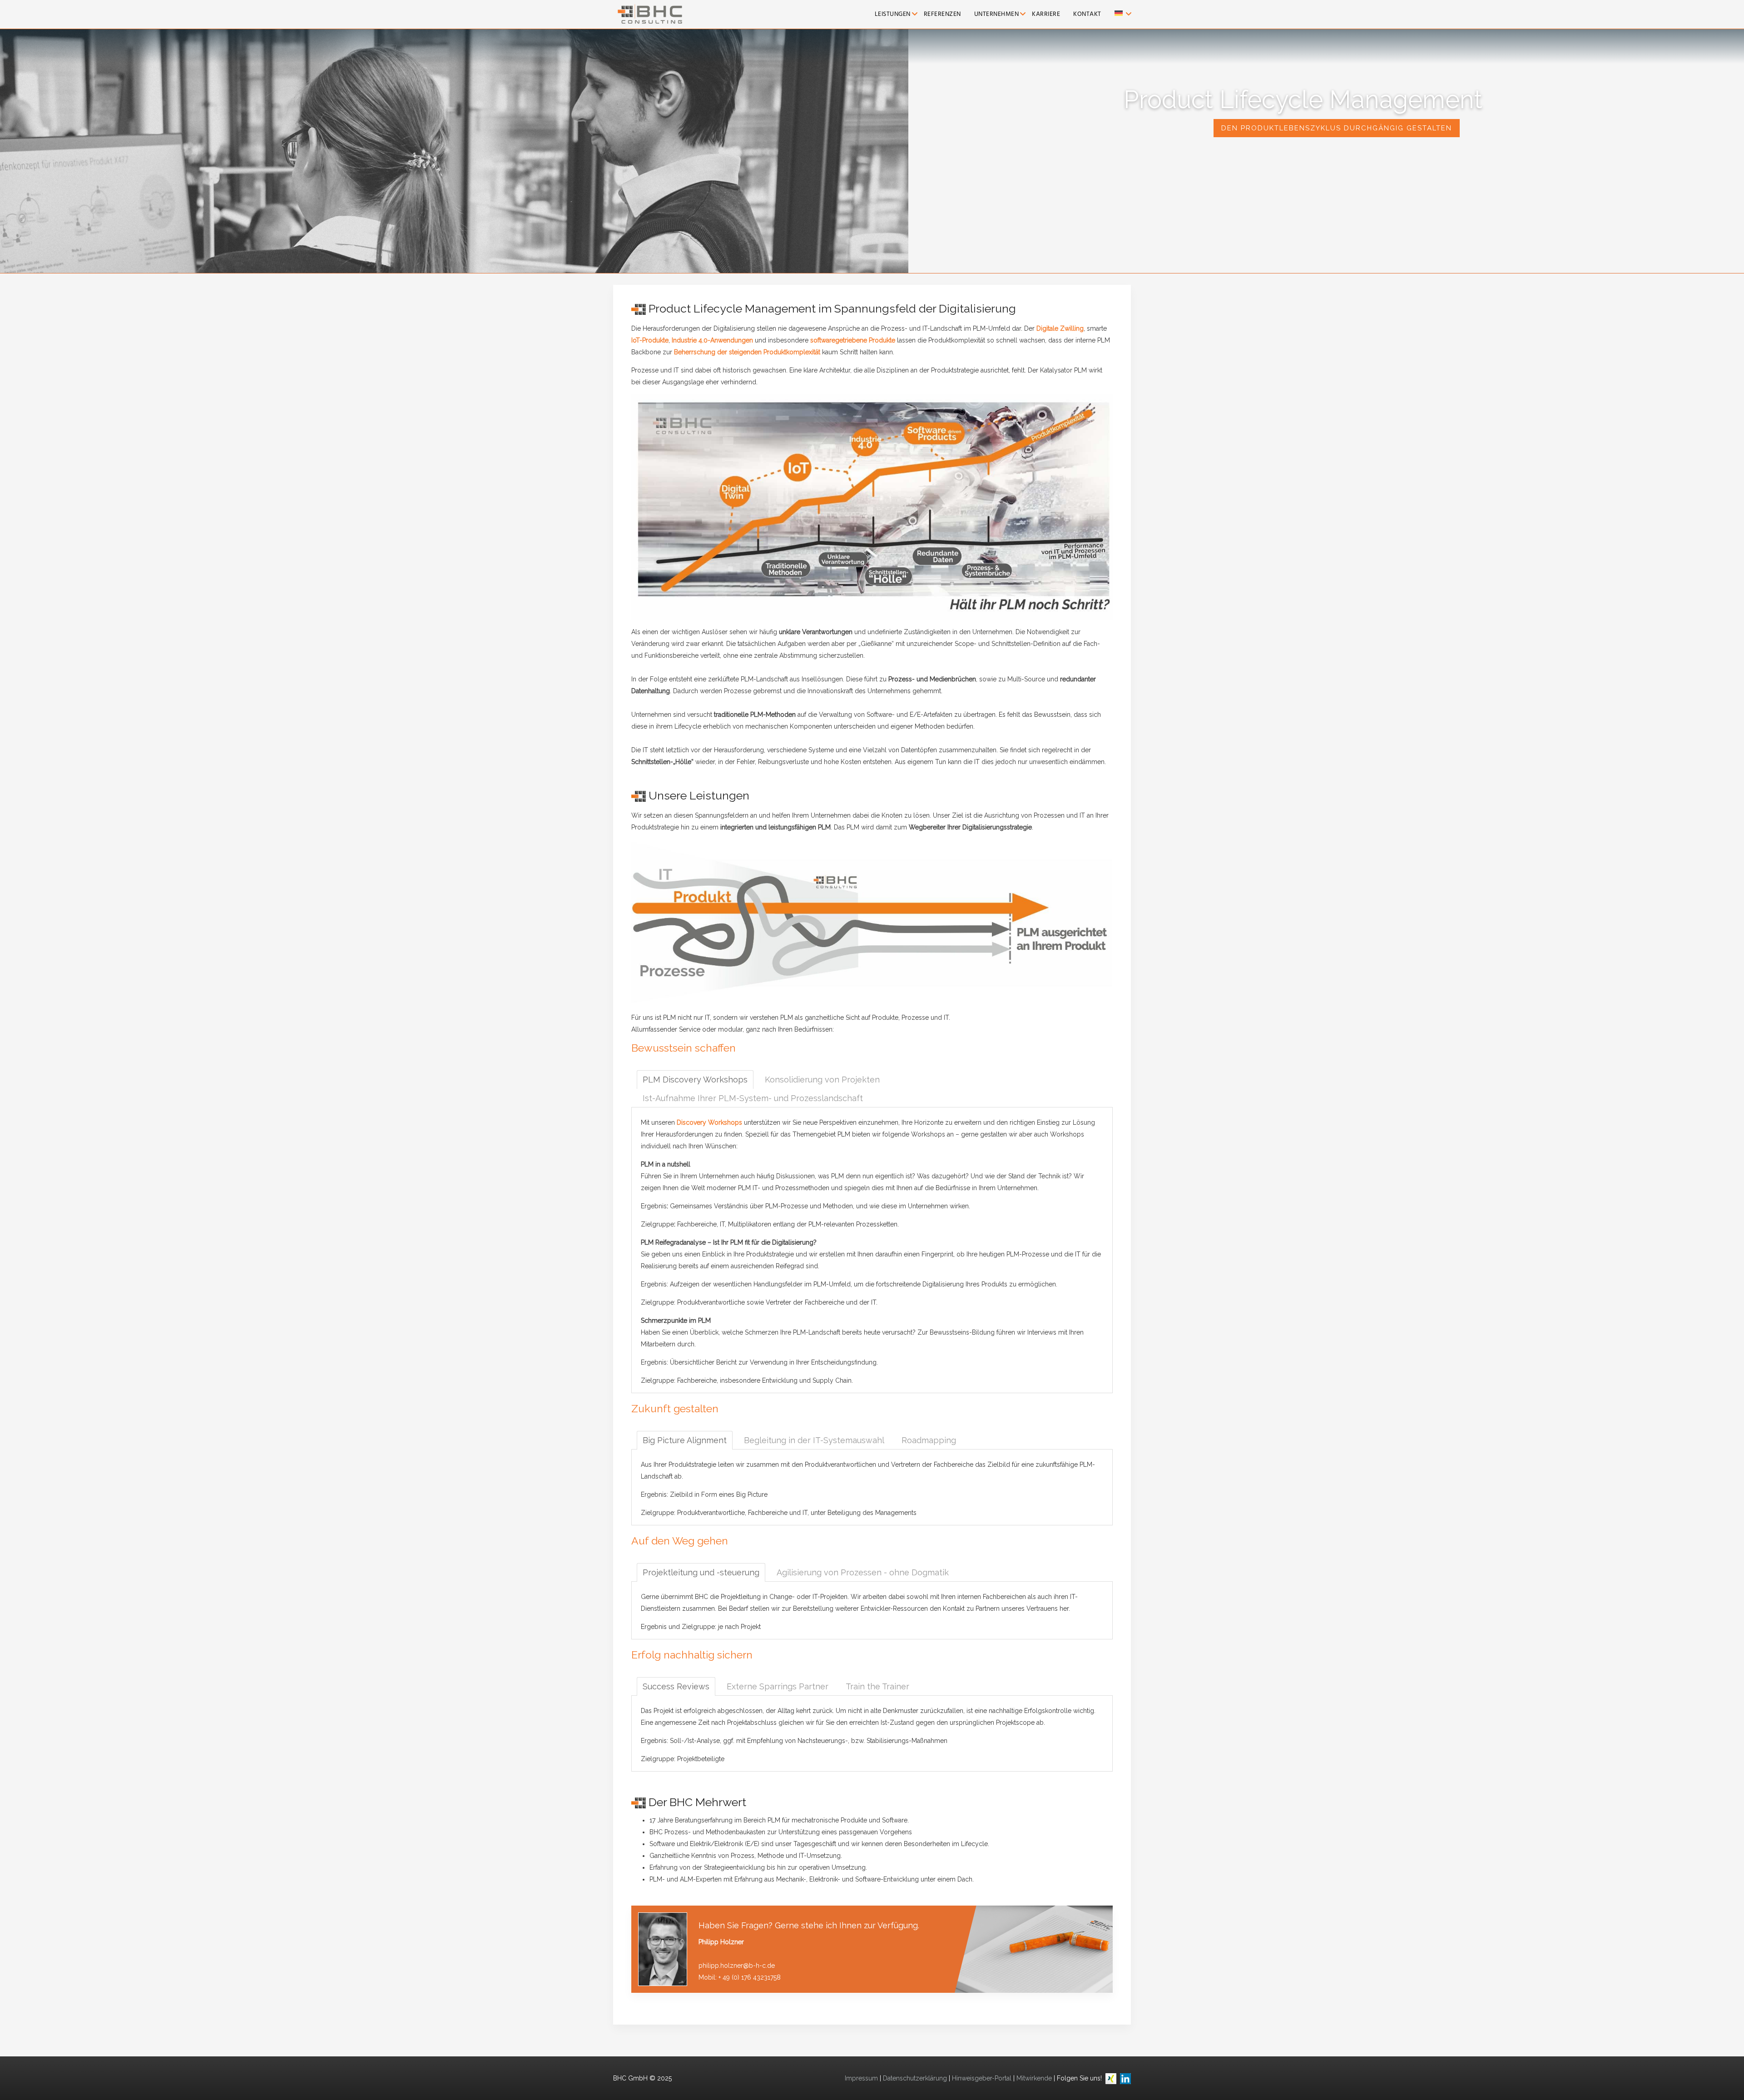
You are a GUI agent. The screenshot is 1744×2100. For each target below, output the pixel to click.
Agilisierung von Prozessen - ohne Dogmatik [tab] (863, 1572)
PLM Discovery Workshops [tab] (695, 1080)
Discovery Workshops (709, 1122)
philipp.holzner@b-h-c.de (737, 1966)
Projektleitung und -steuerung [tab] (701, 1572)
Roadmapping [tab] (929, 1440)
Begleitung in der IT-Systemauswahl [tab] (814, 1440)
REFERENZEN (942, 14)
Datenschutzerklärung (915, 2078)
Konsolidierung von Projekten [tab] (822, 1080)
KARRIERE (1046, 14)
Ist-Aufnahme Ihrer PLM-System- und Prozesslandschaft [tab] (753, 1098)
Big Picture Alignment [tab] (685, 1440)
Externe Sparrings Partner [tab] (778, 1686)
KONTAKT (1087, 14)
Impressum (861, 2078)
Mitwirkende (1034, 2078)
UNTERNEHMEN (997, 14)
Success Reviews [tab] (676, 1686)
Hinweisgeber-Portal (982, 2078)
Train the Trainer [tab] (877, 1686)
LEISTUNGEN (893, 14)
